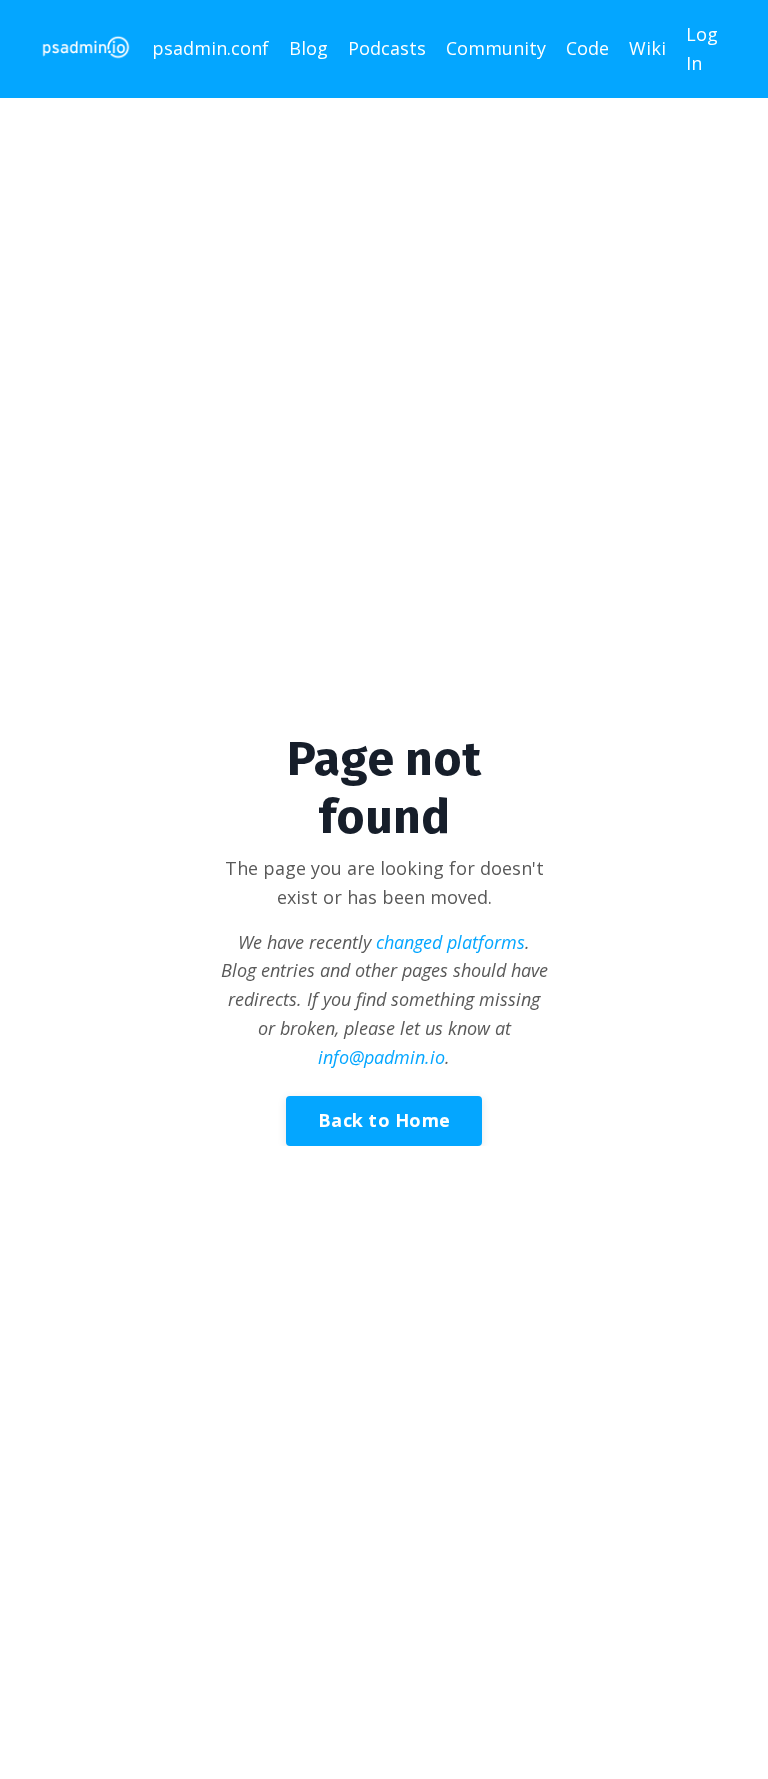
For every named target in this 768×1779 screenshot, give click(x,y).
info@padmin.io (381, 1057)
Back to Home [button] (384, 1120)
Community (496, 48)
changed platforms (450, 942)
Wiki (647, 48)
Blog (308, 48)
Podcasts (387, 48)
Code (587, 48)
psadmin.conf (210, 48)
